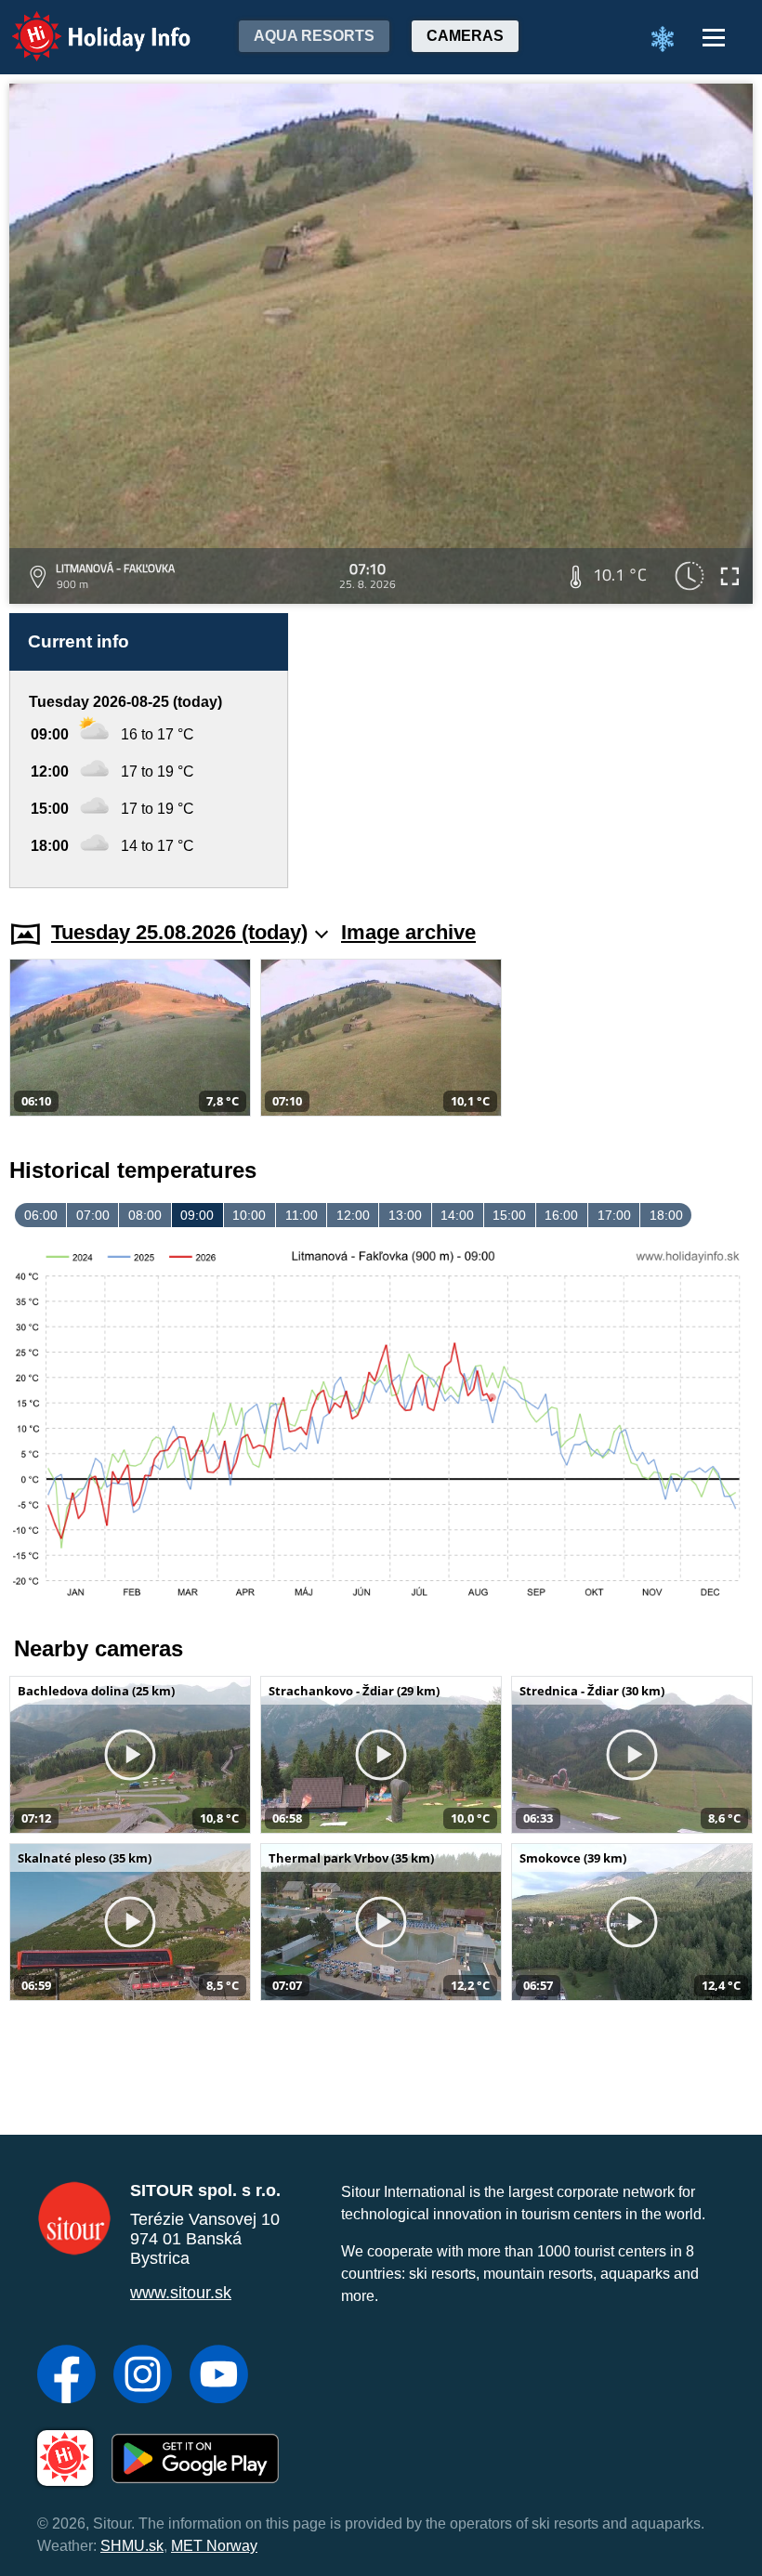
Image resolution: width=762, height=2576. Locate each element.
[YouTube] (219, 2376)
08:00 (145, 1215)
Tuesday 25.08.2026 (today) (179, 932)
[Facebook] (66, 2376)
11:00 (302, 1215)
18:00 (666, 1215)
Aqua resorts (314, 36)
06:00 (41, 1215)
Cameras (465, 36)
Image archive (408, 932)
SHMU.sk (132, 2546)
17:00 (614, 1215)
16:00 (561, 1215)
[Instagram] (143, 2376)
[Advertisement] (530, 751)
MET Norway (214, 2546)
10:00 (249, 1215)
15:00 (509, 1215)
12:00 (353, 1215)
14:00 (457, 1215)
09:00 (197, 1215)
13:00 (405, 1215)
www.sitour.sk (181, 2293)
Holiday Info (84, 24)
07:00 (93, 1215)
